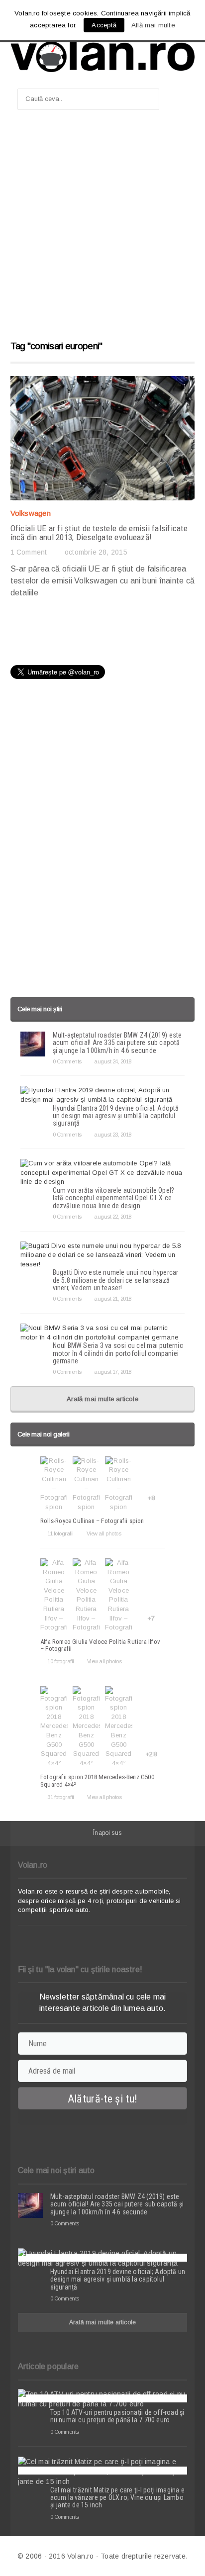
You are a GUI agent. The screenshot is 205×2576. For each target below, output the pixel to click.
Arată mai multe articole (102, 1399)
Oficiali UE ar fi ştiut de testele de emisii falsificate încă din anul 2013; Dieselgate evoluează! (99, 533)
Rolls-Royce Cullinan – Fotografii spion (92, 1521)
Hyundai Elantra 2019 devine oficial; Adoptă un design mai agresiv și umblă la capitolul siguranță (116, 1116)
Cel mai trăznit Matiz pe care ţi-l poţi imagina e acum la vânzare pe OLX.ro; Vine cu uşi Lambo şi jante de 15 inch (117, 2498)
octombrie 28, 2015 (96, 552)
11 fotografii (60, 1533)
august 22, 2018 (113, 1217)
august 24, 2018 (113, 1061)
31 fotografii (61, 1797)
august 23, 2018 (113, 1135)
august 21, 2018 (113, 1299)
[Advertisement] (102, 230)
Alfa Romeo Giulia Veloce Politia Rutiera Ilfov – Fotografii (100, 1645)
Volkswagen (31, 513)
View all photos (104, 1533)
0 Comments (67, 1061)
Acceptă (104, 25)
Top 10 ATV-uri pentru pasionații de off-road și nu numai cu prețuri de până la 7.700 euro (117, 2416)
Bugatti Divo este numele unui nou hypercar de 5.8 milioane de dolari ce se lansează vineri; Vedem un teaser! (116, 1280)
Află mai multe (153, 25)
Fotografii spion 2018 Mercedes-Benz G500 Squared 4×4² (97, 1780)
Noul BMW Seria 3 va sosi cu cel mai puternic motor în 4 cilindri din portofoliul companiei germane (118, 1353)
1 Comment (29, 552)
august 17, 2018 (113, 1372)
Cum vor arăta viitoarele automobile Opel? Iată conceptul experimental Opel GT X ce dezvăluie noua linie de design (114, 1198)
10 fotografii (61, 1661)
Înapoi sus (107, 1833)
